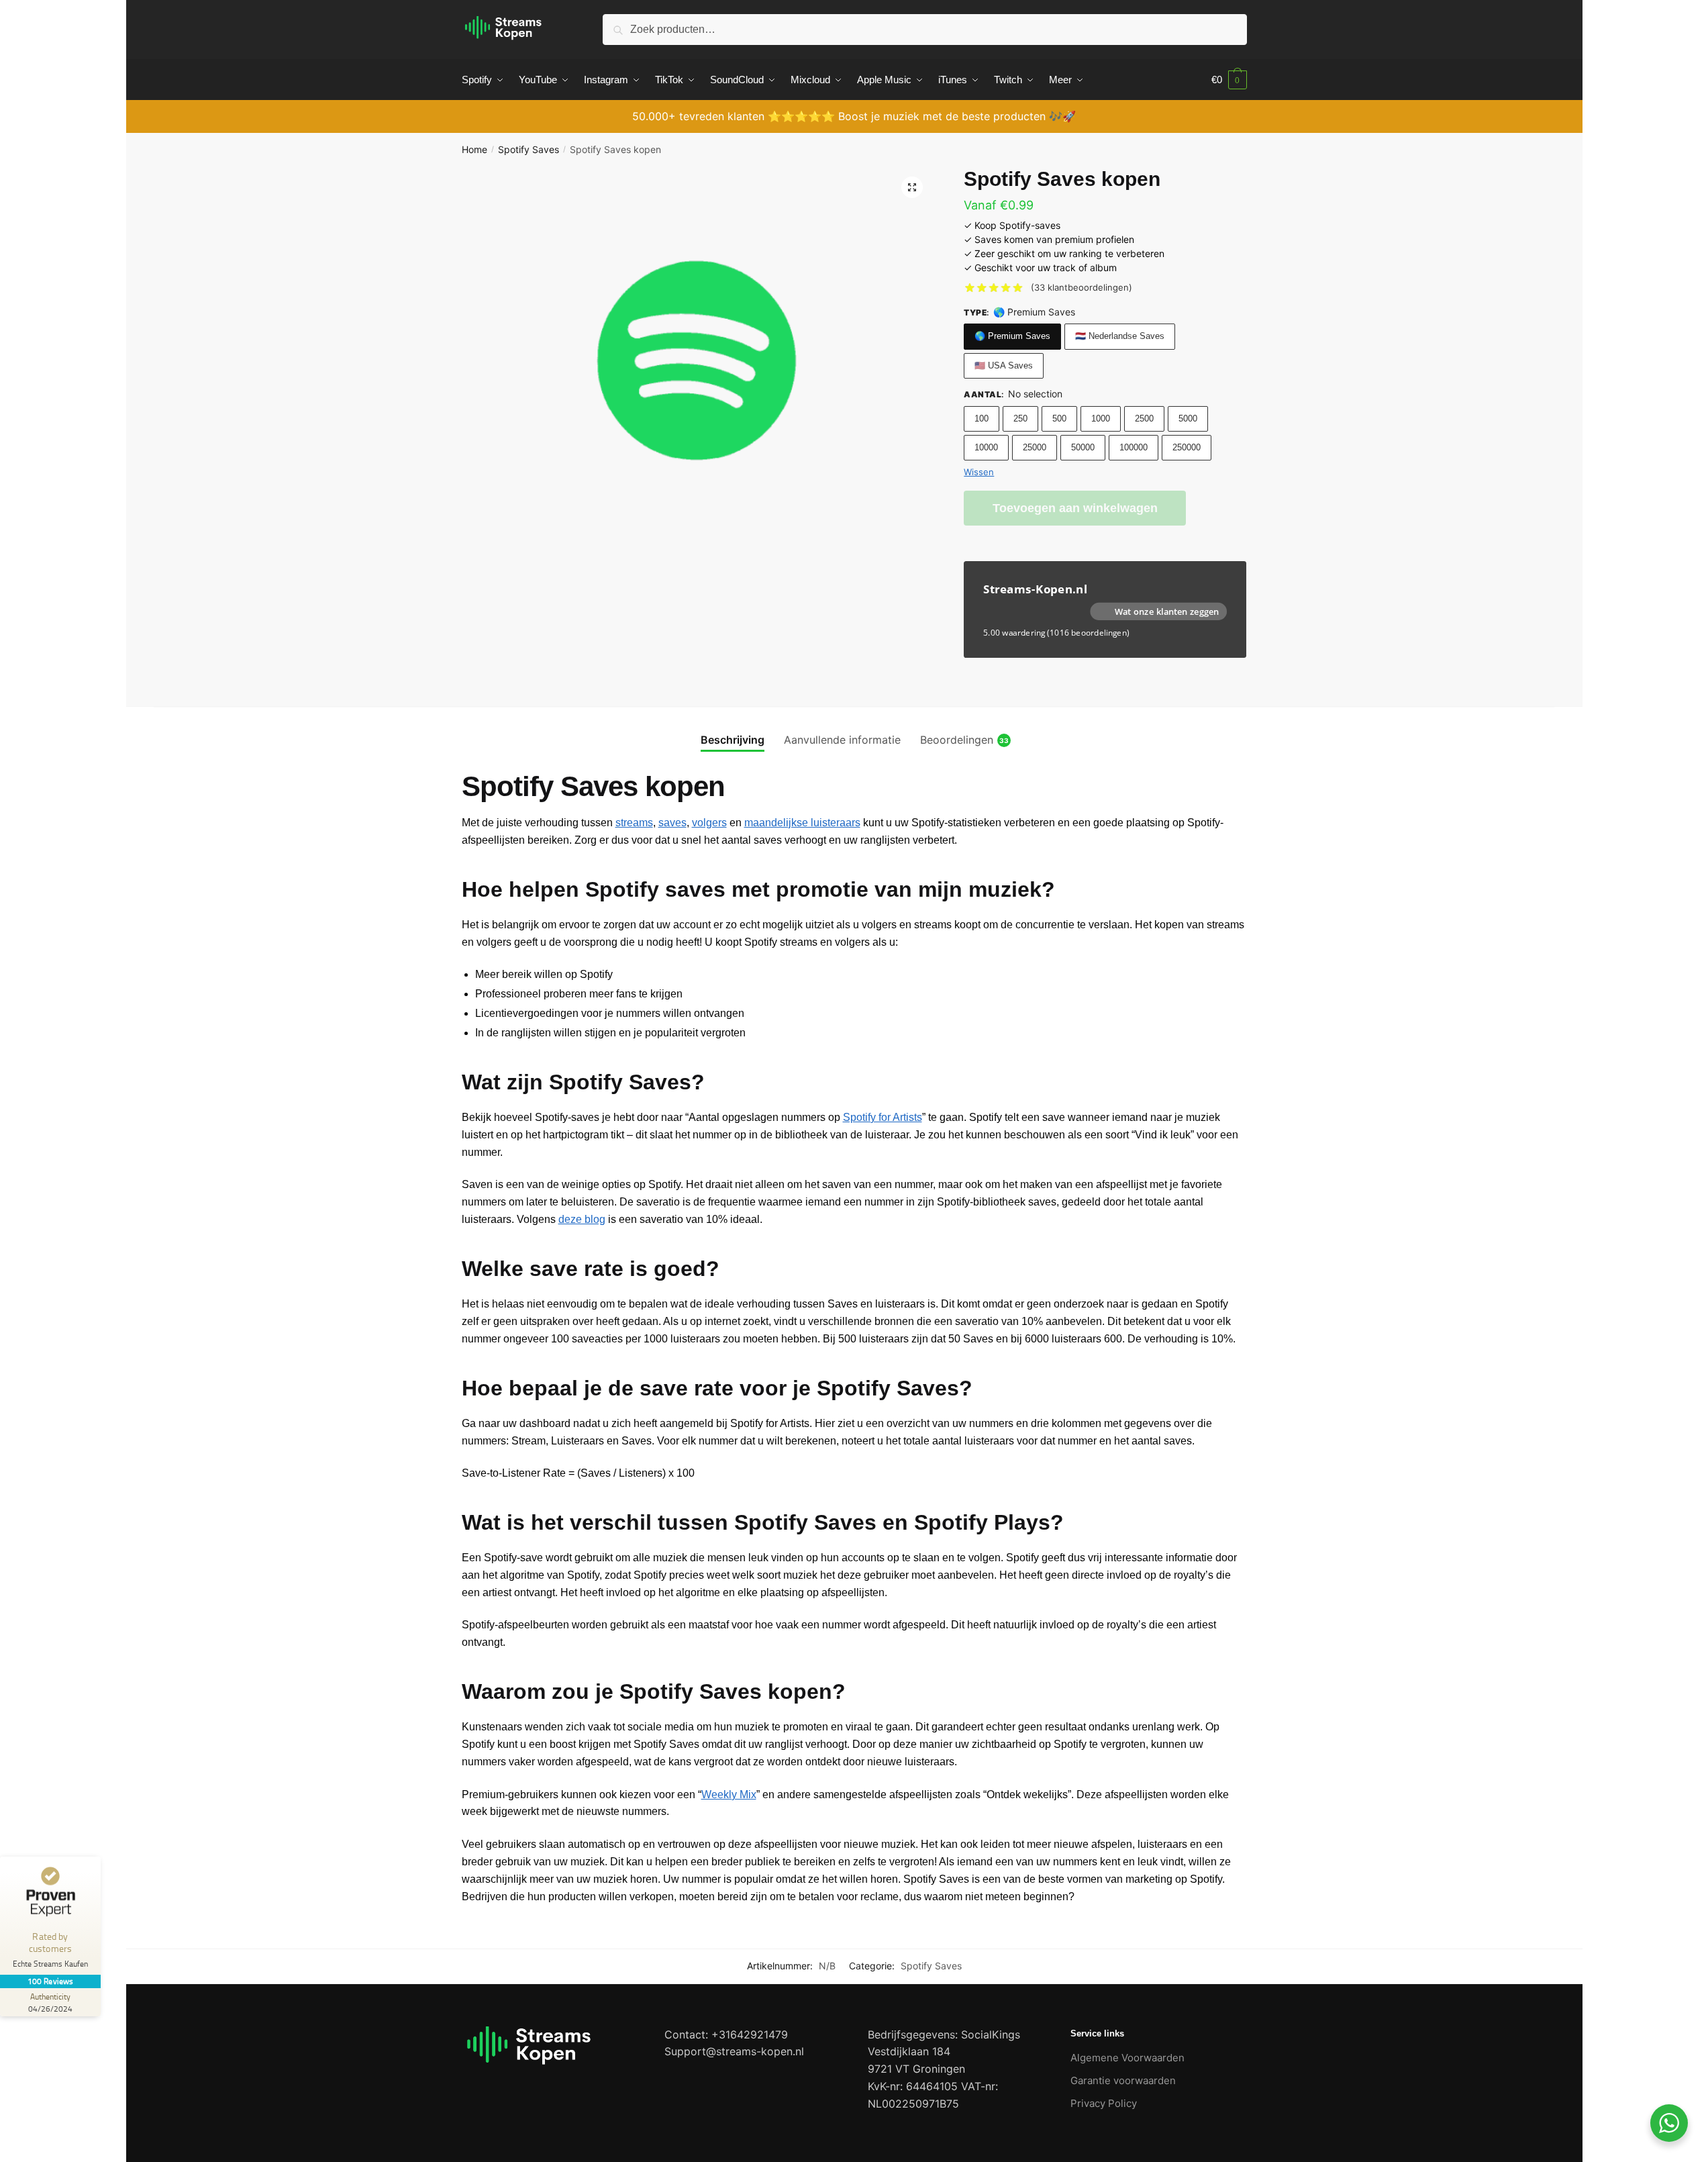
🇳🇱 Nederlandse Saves (1120, 336)
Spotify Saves (529, 149)
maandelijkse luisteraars (802, 823)
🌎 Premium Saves (1012, 336)
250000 (1187, 447)
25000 (1035, 447)
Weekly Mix (729, 1795)
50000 (1083, 447)
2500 (1144, 419)
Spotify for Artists (883, 1117)
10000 (986, 447)
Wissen (979, 472)
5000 (1188, 419)
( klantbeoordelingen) (1082, 287)
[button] (912, 187)
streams (634, 823)
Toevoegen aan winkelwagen (1075, 508)
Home (474, 149)
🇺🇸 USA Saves (1004, 365)
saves (672, 823)
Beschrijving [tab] (733, 740)
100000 (1134, 447)
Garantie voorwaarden (1123, 2080)
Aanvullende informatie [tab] (842, 740)
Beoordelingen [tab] (957, 740)
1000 (1101, 419)
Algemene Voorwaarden (1127, 2058)
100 (982, 419)
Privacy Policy (1104, 2103)
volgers (709, 823)
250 (1020, 419)
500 (1059, 419)
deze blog (582, 1219)
